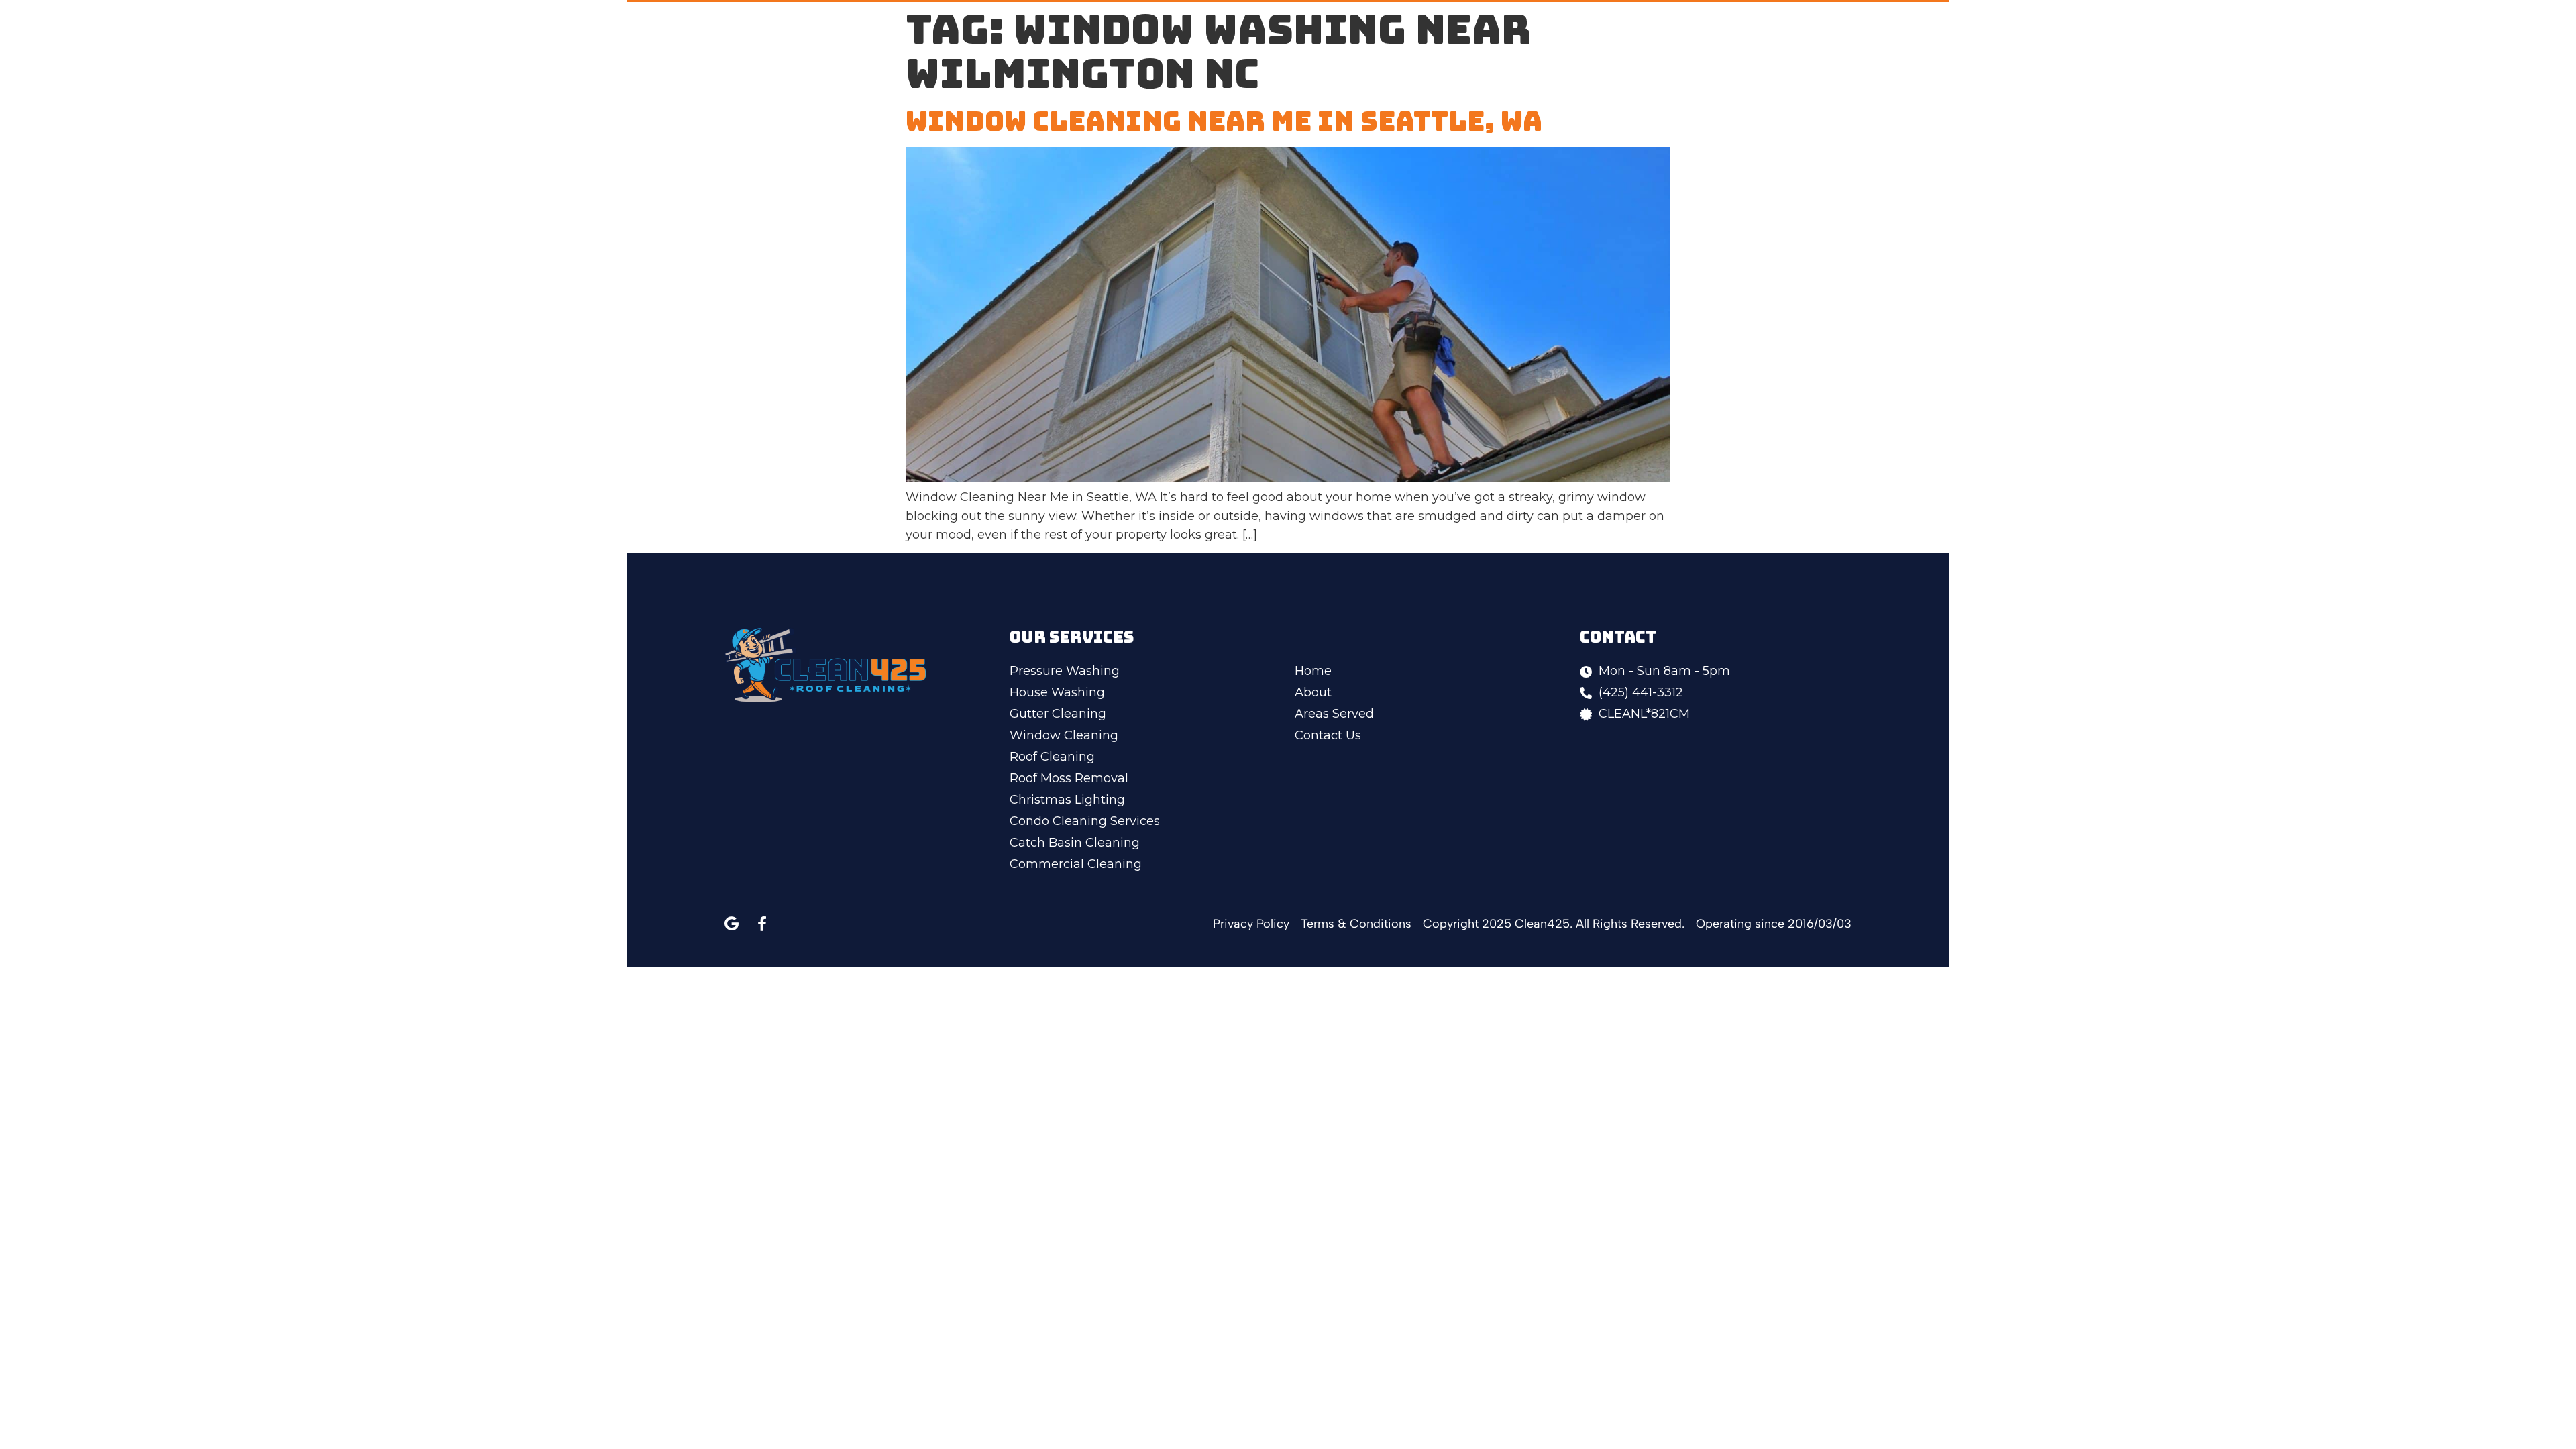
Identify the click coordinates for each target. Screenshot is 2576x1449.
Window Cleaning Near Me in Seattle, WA (1224, 121)
